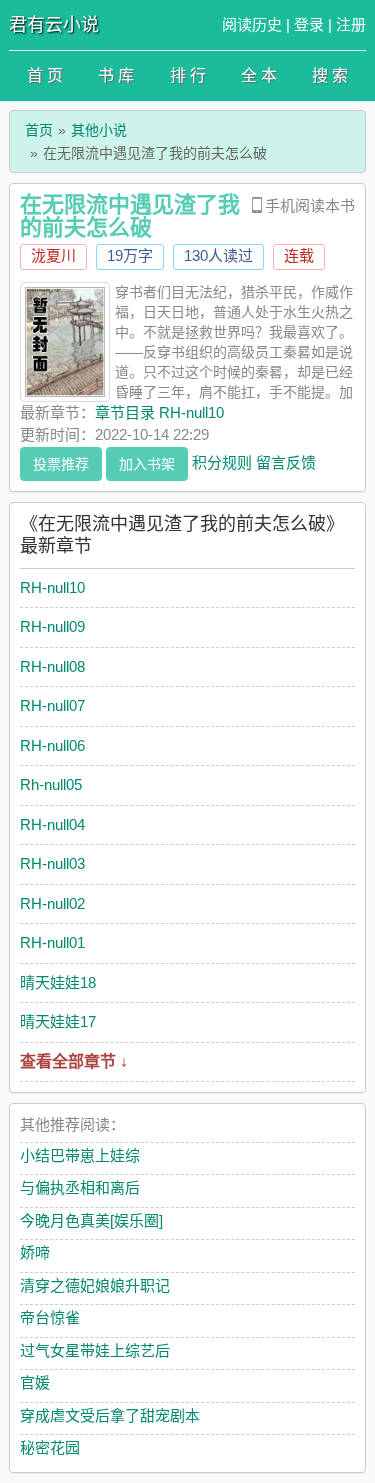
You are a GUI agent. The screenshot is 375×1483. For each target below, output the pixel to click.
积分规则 (222, 461)
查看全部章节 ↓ (74, 1061)
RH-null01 (52, 942)
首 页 (45, 75)
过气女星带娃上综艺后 (95, 1350)
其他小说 (99, 130)
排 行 (188, 75)
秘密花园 (50, 1447)
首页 (39, 130)
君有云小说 (54, 25)
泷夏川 (53, 255)
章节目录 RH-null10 (159, 412)
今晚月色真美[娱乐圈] (91, 1220)
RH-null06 (52, 745)
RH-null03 (52, 863)
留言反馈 (286, 461)
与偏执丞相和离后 (80, 1187)
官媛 (35, 1382)
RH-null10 (52, 587)
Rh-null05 (51, 784)
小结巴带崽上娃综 (80, 1155)
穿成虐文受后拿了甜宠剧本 (110, 1415)
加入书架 (147, 464)
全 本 (259, 75)
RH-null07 (52, 705)
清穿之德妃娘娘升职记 (95, 1285)
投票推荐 (61, 464)
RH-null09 (52, 626)
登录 (309, 24)
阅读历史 (252, 24)
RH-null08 (52, 666)
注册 (351, 24)
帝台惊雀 (50, 1317)
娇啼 (35, 1252)
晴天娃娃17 (58, 1021)
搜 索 (330, 75)
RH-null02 (52, 903)
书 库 (116, 75)
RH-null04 (52, 824)
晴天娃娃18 (58, 982)
